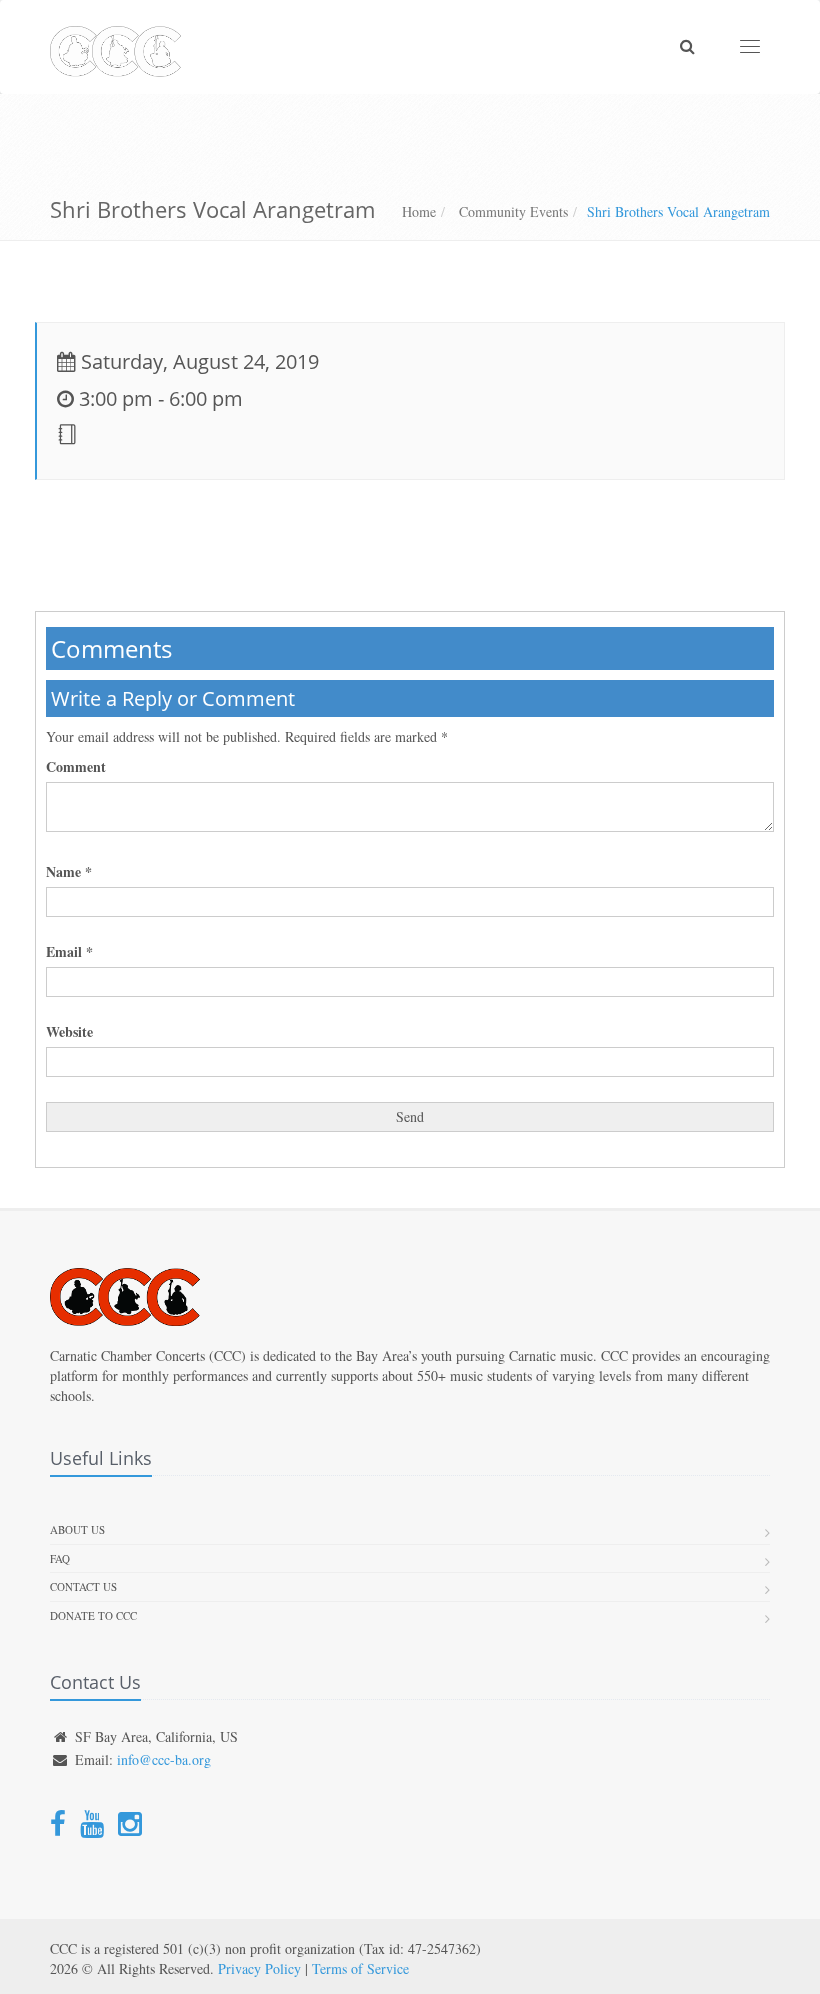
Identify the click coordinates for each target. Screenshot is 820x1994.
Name (69, 872)
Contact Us (83, 1586)
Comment (76, 767)
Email (69, 952)
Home (419, 211)
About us (77, 1529)
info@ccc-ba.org (164, 1759)
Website (69, 1032)
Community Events (511, 211)
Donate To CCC (93, 1615)
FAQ (60, 1558)
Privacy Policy (259, 1968)
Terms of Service (360, 1968)
